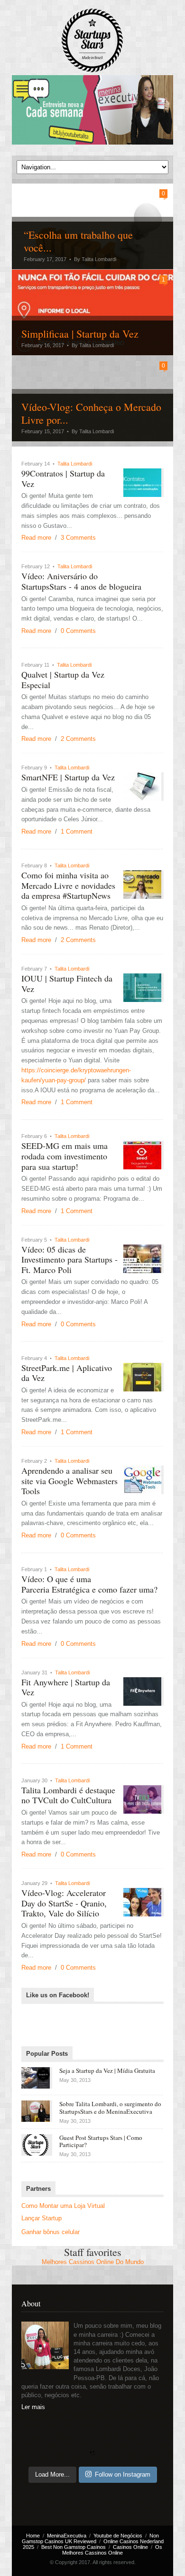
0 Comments (78, 631)
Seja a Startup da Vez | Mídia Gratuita (107, 2071)
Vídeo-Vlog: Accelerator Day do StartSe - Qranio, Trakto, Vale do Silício (64, 1903)
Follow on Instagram (123, 2474)
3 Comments (78, 538)
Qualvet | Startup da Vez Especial (63, 680)
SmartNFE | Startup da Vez (68, 777)
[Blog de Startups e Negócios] (92, 41)
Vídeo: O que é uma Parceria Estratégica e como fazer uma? (89, 1584)
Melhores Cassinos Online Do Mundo (93, 2262)
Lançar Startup (42, 2218)
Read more (36, 538)
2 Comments (78, 739)
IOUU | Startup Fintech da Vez (67, 983)
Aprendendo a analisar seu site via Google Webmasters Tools (69, 1481)
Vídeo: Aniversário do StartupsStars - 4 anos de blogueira (81, 581)
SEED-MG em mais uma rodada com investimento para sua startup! (65, 1156)
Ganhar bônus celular (51, 2232)
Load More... (52, 2474)
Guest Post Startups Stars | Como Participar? (101, 2141)
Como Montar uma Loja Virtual (63, 2206)
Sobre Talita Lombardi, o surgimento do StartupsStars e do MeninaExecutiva (110, 2108)
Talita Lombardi (75, 464)
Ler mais (33, 2407)
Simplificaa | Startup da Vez (80, 334)
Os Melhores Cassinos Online (112, 2550)
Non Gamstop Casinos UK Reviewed (91, 2538)
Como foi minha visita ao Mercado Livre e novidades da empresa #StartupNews (68, 885)
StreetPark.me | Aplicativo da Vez (67, 1373)
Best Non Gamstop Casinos (74, 2547)
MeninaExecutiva (67, 2536)
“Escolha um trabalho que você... (78, 241)
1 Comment (77, 831)
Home (33, 2536)
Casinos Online (130, 2547)
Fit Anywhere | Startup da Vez (66, 1687)
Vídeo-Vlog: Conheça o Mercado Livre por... (91, 413)
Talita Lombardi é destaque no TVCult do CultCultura (68, 1795)
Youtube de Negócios (118, 2536)
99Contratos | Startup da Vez (63, 478)
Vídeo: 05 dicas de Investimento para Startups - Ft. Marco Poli (69, 1259)
